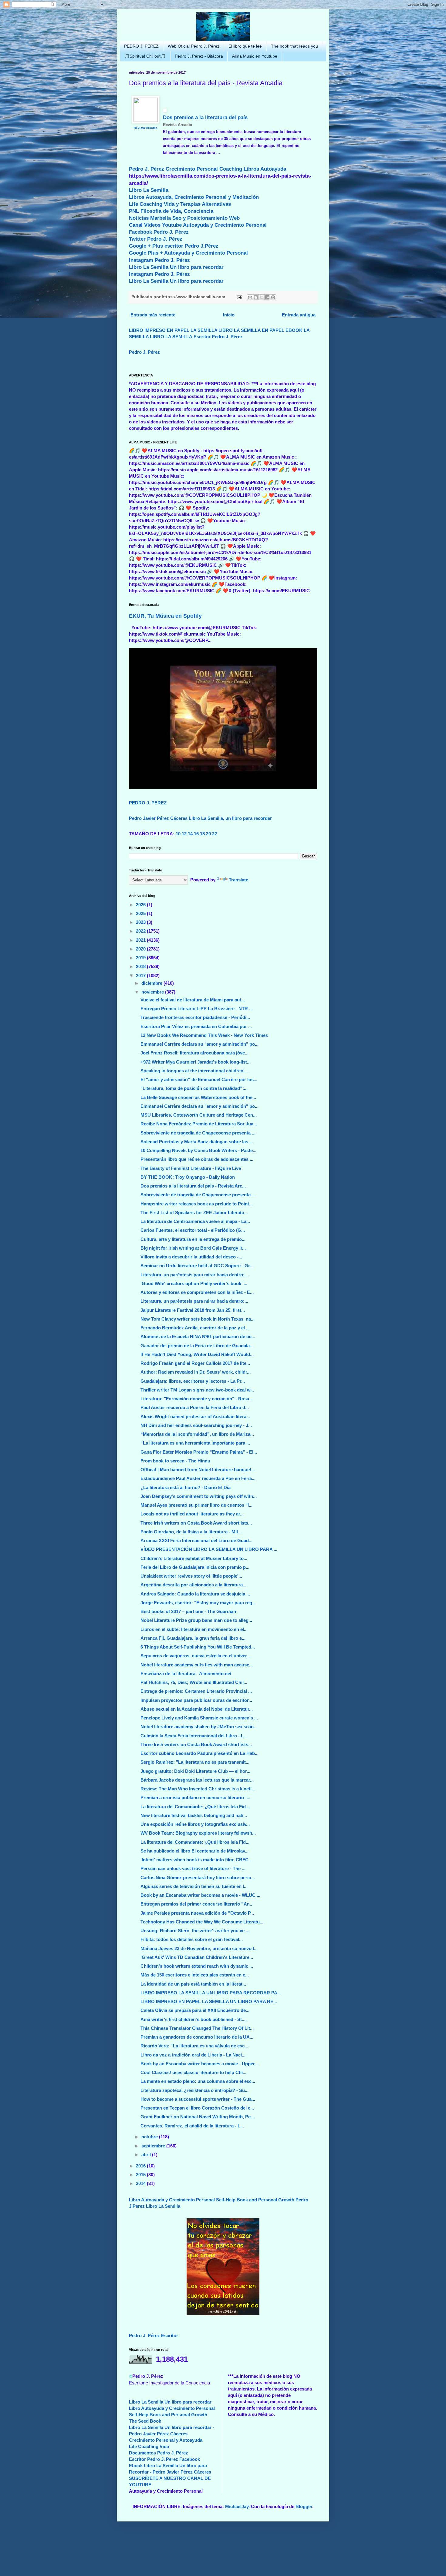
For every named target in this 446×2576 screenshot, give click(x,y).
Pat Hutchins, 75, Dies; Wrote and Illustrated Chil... (194, 1682)
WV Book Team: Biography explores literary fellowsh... (198, 1833)
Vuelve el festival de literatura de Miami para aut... (193, 1000)
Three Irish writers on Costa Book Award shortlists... (196, 1523)
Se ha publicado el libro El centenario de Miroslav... (194, 1851)
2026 (141, 905)
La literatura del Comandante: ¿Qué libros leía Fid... (195, 1807)
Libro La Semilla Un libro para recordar (176, 267)
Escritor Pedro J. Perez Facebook (164, 2459)
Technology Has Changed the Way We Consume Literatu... (202, 1922)
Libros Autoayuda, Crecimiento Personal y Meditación (194, 197)
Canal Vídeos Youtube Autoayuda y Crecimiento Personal (198, 225)
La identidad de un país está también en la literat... (193, 1984)
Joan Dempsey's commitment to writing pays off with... (199, 1496)
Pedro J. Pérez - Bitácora (199, 56)
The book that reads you (294, 46)
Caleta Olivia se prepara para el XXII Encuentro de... (195, 2010)
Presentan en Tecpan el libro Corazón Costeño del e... (197, 2108)
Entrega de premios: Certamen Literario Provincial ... (196, 1691)
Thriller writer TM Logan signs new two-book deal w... (197, 1390)
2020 (141, 949)
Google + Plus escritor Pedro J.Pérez (174, 246)
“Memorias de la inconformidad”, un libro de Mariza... (197, 1434)
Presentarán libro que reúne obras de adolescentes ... (197, 1159)
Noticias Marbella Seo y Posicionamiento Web (184, 218)
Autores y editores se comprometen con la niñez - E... (197, 1292)
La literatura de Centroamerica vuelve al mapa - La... (195, 1221)
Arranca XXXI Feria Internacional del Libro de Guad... (196, 1540)
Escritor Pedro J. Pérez (218, 337)
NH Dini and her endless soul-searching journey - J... (196, 1425)
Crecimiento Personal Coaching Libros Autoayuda (226, 169)
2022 (141, 931)
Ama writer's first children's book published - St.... (194, 2019)
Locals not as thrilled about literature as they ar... (192, 1514)
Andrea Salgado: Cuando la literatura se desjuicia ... (195, 1594)
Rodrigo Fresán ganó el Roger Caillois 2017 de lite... (195, 1363)
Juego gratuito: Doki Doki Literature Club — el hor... (195, 1771)
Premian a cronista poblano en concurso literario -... (195, 1798)
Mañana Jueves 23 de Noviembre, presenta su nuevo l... (199, 1948)
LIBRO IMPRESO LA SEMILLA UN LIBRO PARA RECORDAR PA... (211, 1993)
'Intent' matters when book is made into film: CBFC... (196, 1860)
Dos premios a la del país (205, 117)
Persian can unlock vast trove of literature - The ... (193, 1868)
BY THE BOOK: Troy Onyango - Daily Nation (188, 1177)
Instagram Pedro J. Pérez (159, 260)
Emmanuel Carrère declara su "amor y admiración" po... (199, 1044)
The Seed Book (145, 2421)
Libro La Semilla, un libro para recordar (230, 818)
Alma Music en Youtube (255, 56)
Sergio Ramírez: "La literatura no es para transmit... (195, 1762)
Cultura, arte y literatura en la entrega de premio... (193, 1239)
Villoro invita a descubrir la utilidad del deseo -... (191, 1257)
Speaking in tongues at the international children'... (194, 1071)
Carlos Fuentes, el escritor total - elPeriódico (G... (193, 1230)
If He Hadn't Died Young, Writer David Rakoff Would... (197, 1354)
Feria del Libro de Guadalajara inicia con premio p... (195, 1567)
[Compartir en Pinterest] (273, 297)
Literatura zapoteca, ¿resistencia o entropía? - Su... (194, 2090)
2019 (141, 958)
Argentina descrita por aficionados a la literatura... (193, 1585)
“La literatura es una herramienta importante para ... (195, 1443)
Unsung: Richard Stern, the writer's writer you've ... (195, 1931)
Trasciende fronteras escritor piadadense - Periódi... (195, 1017)
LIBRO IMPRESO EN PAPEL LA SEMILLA (173, 330)
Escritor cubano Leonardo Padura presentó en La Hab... (199, 1753)
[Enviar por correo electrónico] (250, 297)
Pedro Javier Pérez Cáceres (158, 818)
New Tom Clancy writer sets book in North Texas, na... (198, 1319)
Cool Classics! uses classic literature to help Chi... (193, 2072)
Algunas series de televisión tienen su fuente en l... (194, 1886)
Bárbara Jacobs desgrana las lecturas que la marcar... (197, 1780)
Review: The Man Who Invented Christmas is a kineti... (198, 1789)
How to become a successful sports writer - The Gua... (198, 2099)
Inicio (229, 315)
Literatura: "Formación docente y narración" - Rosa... (197, 1399)
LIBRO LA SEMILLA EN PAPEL (251, 330)
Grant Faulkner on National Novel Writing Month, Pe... (197, 2117)
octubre (150, 2137)
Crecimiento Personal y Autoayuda (166, 2440)
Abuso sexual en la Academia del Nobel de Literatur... (197, 1709)
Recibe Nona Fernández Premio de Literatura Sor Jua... (199, 1124)
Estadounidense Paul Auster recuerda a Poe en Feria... (198, 1478)
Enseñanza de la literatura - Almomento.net (186, 1674)
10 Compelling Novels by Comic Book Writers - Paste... (198, 1150)
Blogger (304, 2506)
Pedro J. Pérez (147, 169)
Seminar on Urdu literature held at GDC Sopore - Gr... (197, 1266)
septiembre (154, 2146)
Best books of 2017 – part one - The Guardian (188, 1611)
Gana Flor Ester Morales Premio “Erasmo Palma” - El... (199, 1452)
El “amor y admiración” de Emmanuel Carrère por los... (199, 1079)
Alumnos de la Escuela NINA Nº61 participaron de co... (198, 1336)
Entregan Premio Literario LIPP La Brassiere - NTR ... (197, 1009)
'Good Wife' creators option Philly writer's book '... (194, 1283)
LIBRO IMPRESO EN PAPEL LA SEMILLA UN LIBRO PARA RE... (209, 2001)
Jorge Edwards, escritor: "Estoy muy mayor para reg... (198, 1603)
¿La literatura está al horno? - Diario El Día (186, 1487)
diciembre (152, 983)
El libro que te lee (245, 46)
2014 (141, 2183)
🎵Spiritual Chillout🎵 (145, 56)
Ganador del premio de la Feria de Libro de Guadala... (197, 1346)
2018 (141, 966)
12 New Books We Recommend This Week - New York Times (204, 1035)
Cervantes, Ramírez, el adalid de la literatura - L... (192, 2126)
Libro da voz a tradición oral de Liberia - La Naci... (193, 2055)
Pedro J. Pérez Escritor (154, 2335)
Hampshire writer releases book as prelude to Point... (197, 1204)
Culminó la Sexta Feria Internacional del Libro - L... (194, 1736)
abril (147, 2155)
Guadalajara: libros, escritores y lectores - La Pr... (193, 1381)
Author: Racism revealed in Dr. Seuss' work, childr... (196, 1372)
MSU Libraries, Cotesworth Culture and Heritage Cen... (199, 1115)
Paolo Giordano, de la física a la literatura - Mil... (191, 1532)
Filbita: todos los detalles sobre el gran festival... (192, 1939)
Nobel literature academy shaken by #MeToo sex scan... (199, 1727)
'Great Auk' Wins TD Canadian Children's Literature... (197, 1957)
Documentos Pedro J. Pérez (159, 2453)
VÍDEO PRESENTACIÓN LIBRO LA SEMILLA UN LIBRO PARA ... (209, 1549)
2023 (141, 922)
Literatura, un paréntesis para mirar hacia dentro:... (194, 1275)
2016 (141, 2166)
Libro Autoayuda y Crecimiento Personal (172, 2200)
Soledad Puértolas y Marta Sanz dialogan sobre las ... (197, 1142)
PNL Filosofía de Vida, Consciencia (171, 211)
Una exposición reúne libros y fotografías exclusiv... (195, 1824)
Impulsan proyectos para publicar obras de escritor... (196, 1700)
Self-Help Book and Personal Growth (255, 2200)
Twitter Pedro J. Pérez (156, 239)
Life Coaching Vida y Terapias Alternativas (180, 204)
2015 (141, 2175)
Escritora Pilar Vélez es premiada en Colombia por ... (196, 1026)
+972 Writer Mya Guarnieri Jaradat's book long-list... (196, 1062)
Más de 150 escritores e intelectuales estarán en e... (195, 1975)
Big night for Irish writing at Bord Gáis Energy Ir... (193, 1248)
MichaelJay (237, 2506)
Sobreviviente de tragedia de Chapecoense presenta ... (198, 1133)
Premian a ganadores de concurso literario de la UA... (197, 2037)
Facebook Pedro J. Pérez (159, 232)
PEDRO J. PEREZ (148, 803)
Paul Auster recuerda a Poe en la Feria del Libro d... (195, 1407)
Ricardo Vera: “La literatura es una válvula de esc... (194, 2046)
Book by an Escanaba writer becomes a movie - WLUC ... (200, 1895)
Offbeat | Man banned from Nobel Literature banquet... (198, 1470)
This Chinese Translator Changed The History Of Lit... (197, 2028)
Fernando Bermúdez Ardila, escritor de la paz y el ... (195, 1328)
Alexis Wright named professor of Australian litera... (195, 1417)
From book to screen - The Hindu (175, 1461)
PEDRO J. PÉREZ (141, 46)
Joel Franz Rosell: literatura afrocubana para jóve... (194, 1053)
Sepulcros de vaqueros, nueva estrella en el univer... (195, 1656)
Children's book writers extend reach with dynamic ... (197, 1966)
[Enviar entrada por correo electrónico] (239, 297)
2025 (141, 913)
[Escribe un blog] (256, 297)
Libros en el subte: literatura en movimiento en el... (194, 1629)
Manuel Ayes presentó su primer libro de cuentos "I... (196, 1505)
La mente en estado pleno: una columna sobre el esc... (198, 2081)
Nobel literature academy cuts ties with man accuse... (197, 1665)
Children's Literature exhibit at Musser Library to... (194, 1558)
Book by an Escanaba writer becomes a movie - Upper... (199, 2064)
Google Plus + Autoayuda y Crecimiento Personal (188, 253)
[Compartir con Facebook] (267, 297)
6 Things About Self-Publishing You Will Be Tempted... (198, 1647)
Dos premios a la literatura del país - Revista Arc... (193, 1186)
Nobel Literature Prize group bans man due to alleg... (196, 1620)
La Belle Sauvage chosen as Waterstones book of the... (198, 1097)
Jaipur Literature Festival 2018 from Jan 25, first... (193, 1310)
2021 (141, 940)
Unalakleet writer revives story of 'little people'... (191, 1576)
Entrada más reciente (153, 315)
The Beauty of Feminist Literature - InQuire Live (191, 1168)
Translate (238, 880)
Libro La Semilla (149, 190)
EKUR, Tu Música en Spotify (165, 616)
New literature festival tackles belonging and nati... (194, 1815)
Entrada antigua (299, 315)
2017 (141, 976)
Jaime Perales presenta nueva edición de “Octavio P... (197, 1913)
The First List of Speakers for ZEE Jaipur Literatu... (194, 1213)
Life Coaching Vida (149, 2446)
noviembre (153, 992)
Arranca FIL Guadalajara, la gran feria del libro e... (193, 1638)
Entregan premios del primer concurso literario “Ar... (196, 1904)
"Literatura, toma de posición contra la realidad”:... (194, 1088)
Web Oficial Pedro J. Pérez (194, 46)
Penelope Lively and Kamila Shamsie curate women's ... (199, 1718)
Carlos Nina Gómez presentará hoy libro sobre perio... (198, 1878)
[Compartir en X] (262, 297)
